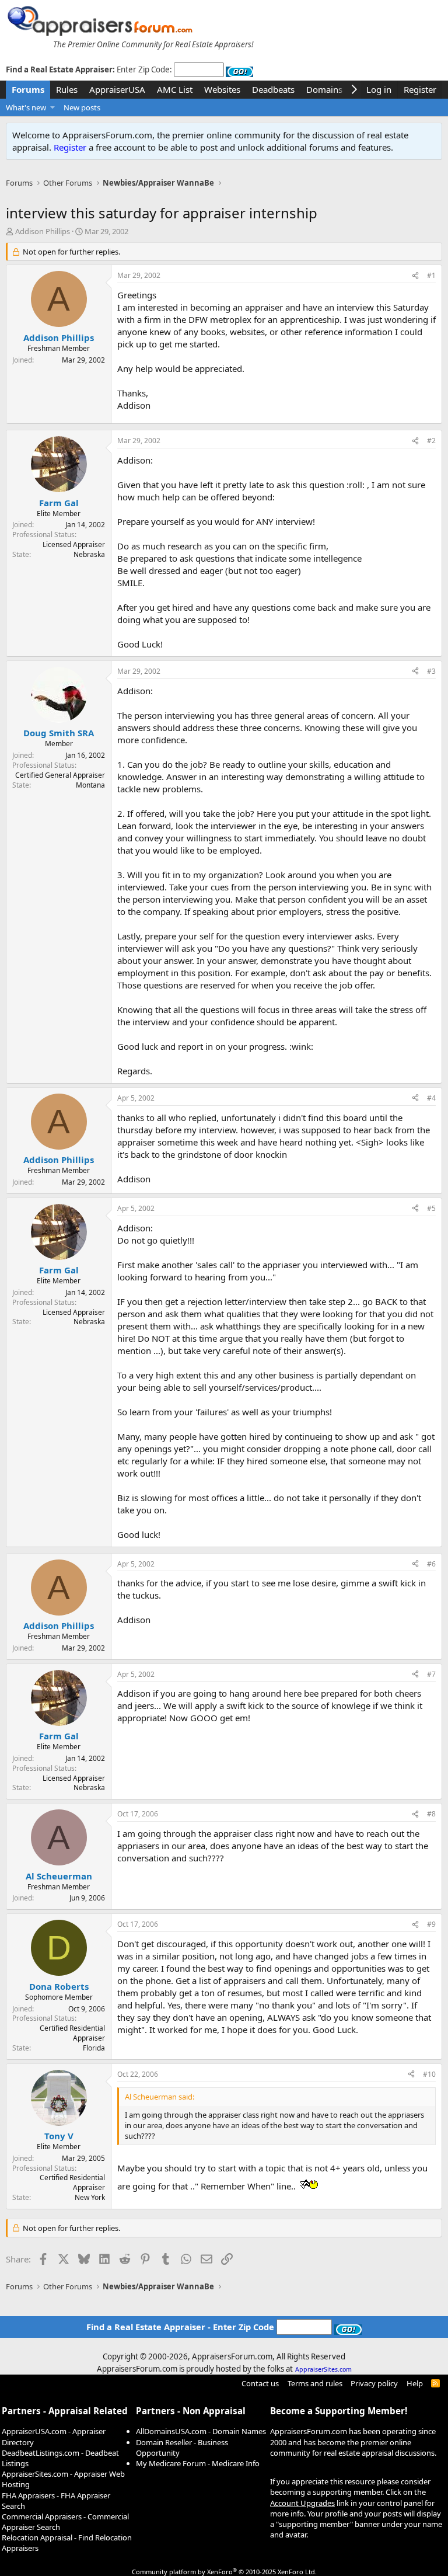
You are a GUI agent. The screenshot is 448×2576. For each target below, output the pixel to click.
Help (415, 2383)
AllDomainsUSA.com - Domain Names (201, 2431)
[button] (53, 107)
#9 (431, 1924)
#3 (431, 671)
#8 (431, 1814)
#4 (431, 1098)
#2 (431, 441)
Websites (222, 89)
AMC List (175, 89)
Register (70, 147)
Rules (67, 89)
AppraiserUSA (117, 89)
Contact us (260, 2383)
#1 (431, 275)
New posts (82, 107)
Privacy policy (374, 2383)
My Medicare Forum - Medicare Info (198, 2463)
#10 (429, 2074)
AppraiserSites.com (323, 2369)
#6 (431, 1564)
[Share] (415, 276)
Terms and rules (315, 2383)
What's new (26, 107)
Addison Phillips (43, 231)
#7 (431, 1674)
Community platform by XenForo (224, 2572)
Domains (324, 89)
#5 (431, 1208)
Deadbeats (273, 89)
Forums (28, 89)
